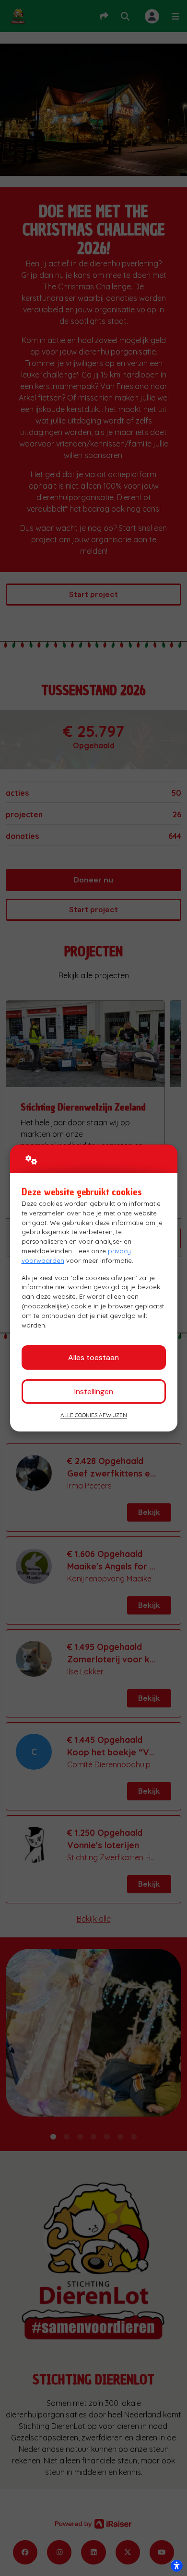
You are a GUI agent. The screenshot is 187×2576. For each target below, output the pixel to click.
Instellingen (94, 1391)
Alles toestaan (93, 1357)
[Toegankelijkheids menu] (176, 2565)
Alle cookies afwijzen (94, 1415)
